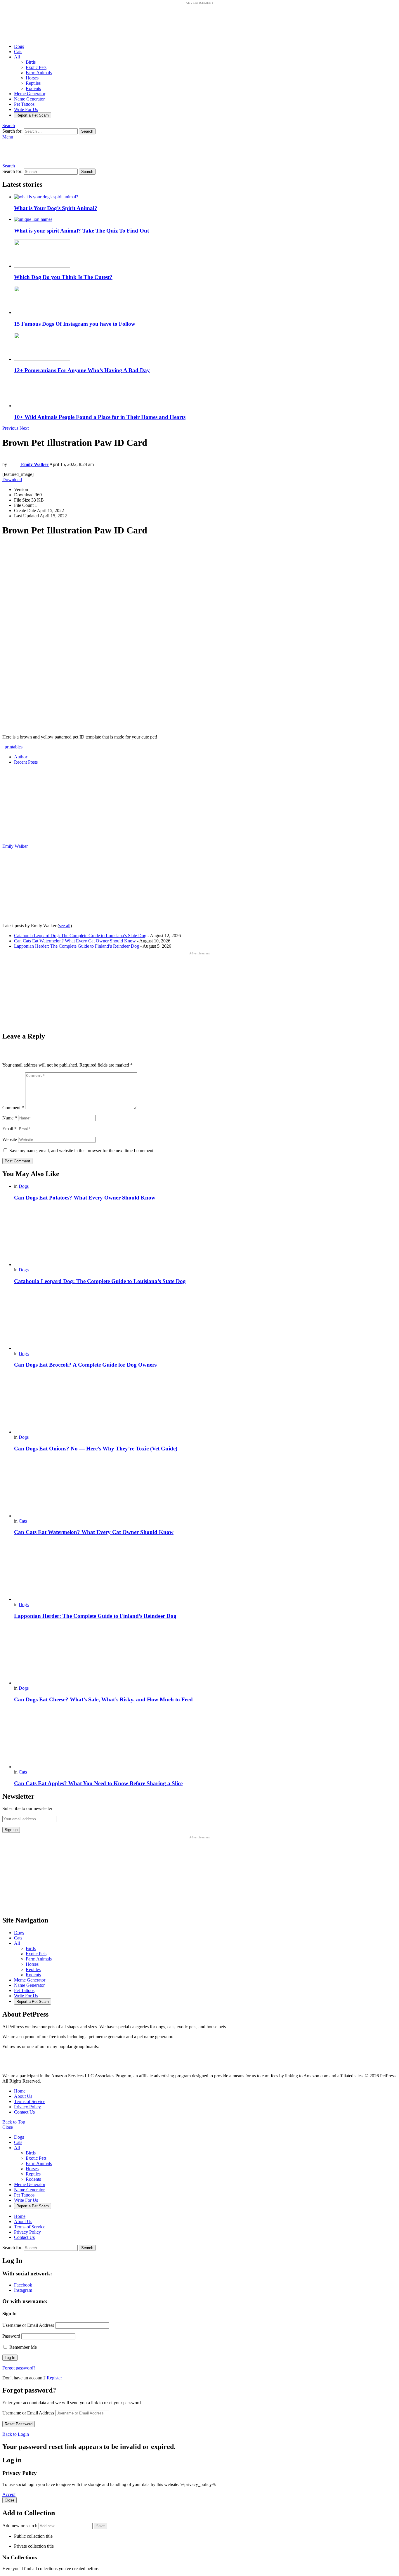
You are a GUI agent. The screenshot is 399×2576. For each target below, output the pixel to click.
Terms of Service (30, 2101)
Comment (13, 1108)
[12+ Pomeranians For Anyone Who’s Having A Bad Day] (205, 347)
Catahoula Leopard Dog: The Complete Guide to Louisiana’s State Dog (80, 936)
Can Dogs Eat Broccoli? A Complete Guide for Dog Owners (85, 1365)
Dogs (19, 46)
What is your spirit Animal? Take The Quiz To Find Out (81, 231)
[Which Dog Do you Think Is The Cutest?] (205, 254)
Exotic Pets (36, 67)
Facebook (23, 2285)
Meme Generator (30, 94)
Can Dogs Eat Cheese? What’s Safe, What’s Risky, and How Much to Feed (103, 1699)
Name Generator (29, 99)
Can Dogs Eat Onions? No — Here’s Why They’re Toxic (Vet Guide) (96, 1449)
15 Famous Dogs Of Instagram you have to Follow (75, 324)
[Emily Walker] (39, 841)
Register (54, 2378)
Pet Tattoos (24, 104)
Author (21, 757)
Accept (9, 2494)
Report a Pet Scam (33, 115)
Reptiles (33, 83)
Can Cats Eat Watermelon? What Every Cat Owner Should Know (75, 941)
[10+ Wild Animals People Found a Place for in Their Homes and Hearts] (205, 394)
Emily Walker (15, 846)
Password (11, 2336)
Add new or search (20, 2526)
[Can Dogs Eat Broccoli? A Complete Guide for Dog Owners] (205, 1321)
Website (10, 1139)
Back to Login (16, 2434)
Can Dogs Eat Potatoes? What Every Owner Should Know (85, 1198)
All (17, 57)
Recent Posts (26, 762)
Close (8, 2127)
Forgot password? (19, 2368)
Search (87, 131)
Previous (10, 428)
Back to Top (14, 2122)
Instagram (23, 2290)
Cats (18, 52)
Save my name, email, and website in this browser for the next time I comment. (82, 1151)
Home (20, 2091)
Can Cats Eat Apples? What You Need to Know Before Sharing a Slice (98, 1783)
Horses (32, 78)
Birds (31, 62)
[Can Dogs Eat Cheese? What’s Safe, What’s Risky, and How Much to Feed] (205, 1655)
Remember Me (22, 2347)
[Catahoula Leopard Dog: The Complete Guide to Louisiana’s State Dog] (205, 1237)
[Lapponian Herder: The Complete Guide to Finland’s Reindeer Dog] (205, 1572)
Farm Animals (39, 73)
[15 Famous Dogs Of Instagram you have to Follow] (205, 301)
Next (24, 428)
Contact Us (24, 2112)
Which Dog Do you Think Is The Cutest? (63, 277)
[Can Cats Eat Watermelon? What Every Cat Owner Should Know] (205, 1488)
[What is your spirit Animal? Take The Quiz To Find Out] (205, 219)
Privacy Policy (27, 2107)
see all (65, 926)
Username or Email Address (28, 2325)
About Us (23, 2096)
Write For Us (26, 109)
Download (12, 480)
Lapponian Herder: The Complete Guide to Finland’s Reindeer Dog (77, 946)
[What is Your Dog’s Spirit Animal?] (205, 197)
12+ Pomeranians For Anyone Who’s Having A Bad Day (82, 370)
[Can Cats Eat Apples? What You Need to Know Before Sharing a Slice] (205, 1739)
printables (12, 747)
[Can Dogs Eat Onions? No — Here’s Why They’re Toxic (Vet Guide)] (205, 1404)
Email (9, 1129)
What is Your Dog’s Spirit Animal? (56, 208)
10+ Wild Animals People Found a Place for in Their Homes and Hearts (100, 417)
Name (10, 1118)
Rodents (33, 88)
